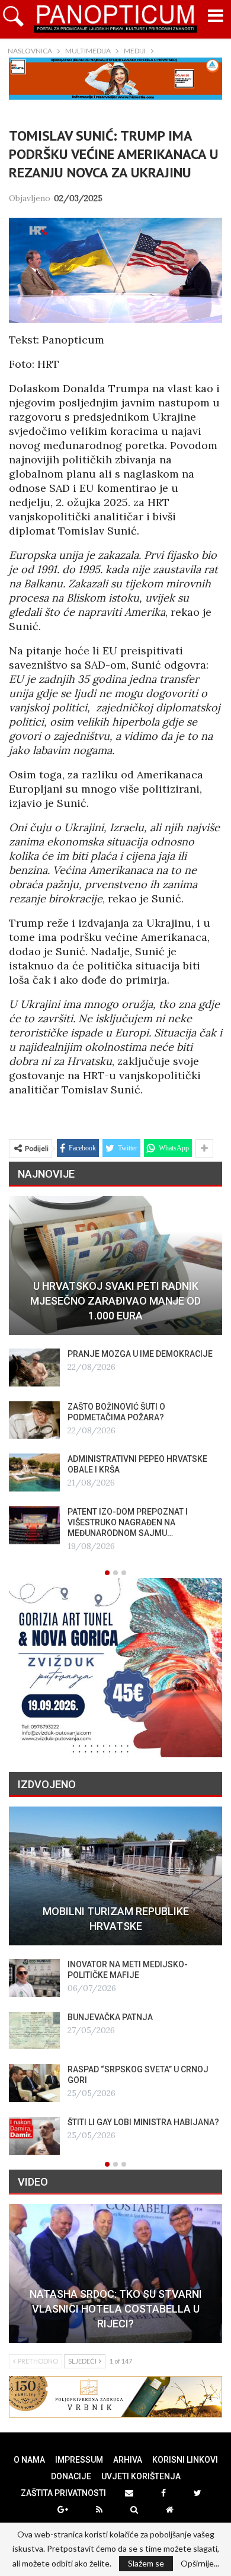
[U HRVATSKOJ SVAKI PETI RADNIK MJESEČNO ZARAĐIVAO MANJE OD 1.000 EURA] (115, 1265)
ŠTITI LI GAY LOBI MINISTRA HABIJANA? (143, 2122)
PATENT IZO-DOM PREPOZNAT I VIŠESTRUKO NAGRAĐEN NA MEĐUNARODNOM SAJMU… (128, 1522)
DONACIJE (71, 2476)
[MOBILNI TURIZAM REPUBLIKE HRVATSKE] (115, 1876)
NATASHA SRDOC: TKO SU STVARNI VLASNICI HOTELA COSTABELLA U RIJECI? (116, 2309)
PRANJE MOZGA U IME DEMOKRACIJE (140, 1354)
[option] (115, 1375)
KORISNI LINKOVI (185, 2460)
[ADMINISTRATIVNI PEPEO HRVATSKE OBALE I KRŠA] (34, 1473)
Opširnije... (200, 2564)
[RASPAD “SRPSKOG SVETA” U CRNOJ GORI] (34, 2083)
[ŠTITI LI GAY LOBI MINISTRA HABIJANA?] (34, 2136)
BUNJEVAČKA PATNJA (110, 2017)
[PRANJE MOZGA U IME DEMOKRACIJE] (34, 1367)
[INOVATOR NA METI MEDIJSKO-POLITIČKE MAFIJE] (34, 1978)
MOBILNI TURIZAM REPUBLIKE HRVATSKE (116, 1919)
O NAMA (29, 2460)
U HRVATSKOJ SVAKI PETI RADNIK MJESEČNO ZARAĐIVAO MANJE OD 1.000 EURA (115, 1301)
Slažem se (146, 2563)
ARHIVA (128, 2460)
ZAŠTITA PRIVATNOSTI (63, 2493)
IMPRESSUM (79, 2460)
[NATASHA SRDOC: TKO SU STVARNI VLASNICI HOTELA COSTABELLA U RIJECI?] (115, 2273)
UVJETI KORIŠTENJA (141, 2476)
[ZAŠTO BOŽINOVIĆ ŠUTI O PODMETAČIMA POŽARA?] (34, 1420)
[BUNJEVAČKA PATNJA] (34, 2031)
